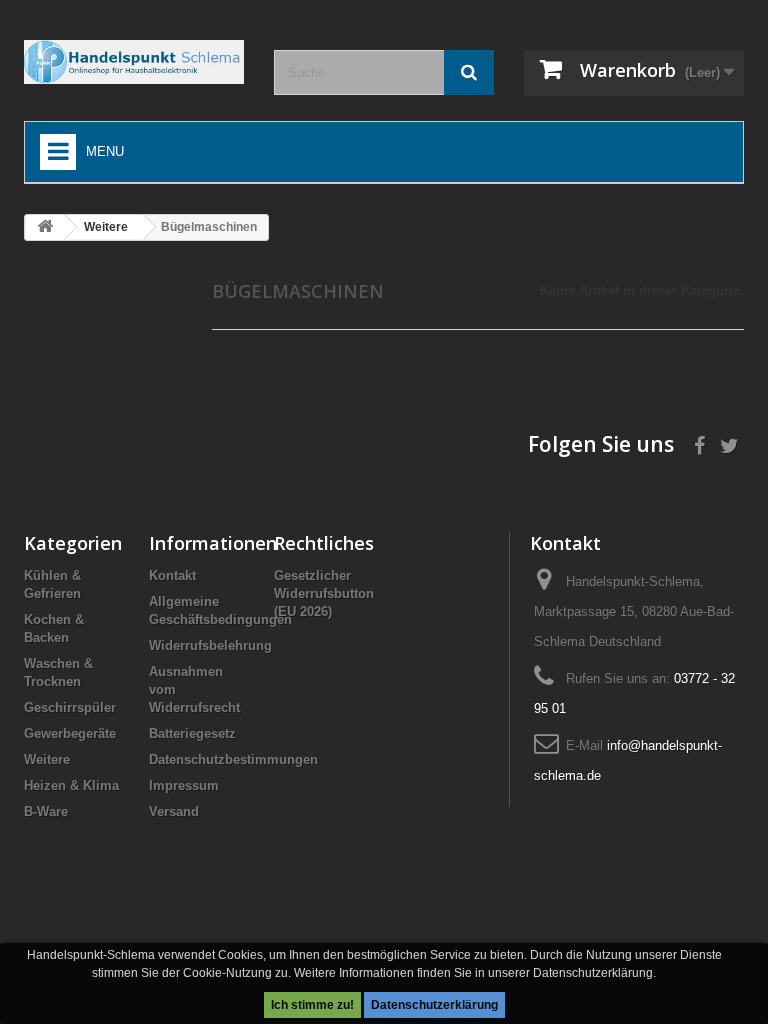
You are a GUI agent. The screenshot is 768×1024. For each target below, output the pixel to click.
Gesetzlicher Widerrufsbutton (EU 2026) (324, 593)
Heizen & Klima (71, 785)
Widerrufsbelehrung (210, 645)
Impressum (184, 785)
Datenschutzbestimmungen (233, 759)
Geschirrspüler (70, 707)
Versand (174, 811)
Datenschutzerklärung (434, 1005)
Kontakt (172, 575)
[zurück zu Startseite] (45, 227)
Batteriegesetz (192, 733)
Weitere (47, 759)
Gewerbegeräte (70, 733)
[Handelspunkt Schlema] (134, 62)
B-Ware (46, 811)
